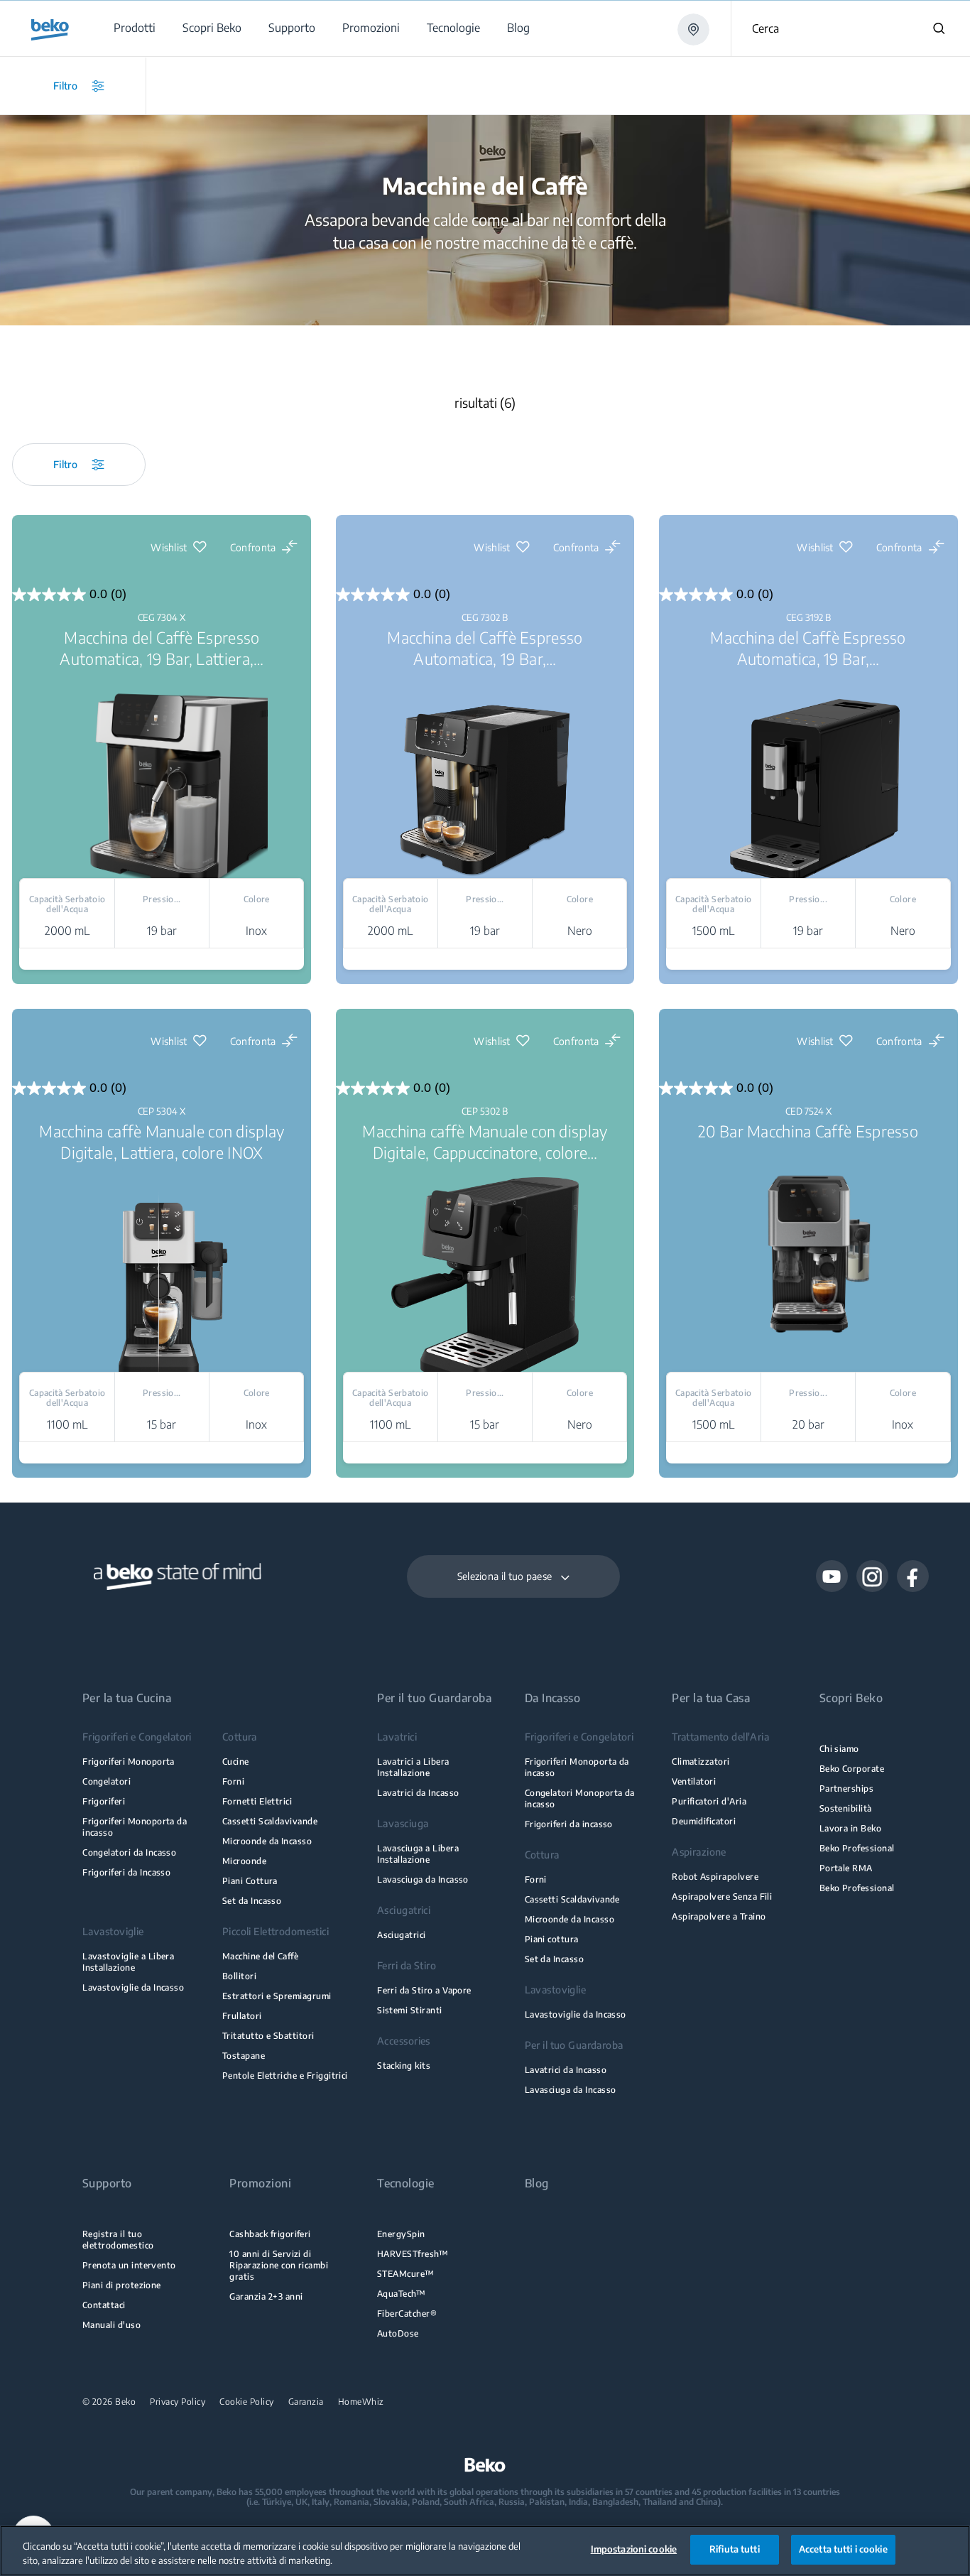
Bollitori (239, 1976)
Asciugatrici (402, 1935)
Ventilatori (694, 1781)
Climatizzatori (701, 1761)
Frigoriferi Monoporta (129, 1761)
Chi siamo (839, 1749)
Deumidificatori (704, 1821)
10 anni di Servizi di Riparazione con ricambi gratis (279, 2265)
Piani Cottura (250, 1881)
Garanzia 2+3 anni (266, 2296)
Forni (233, 1781)
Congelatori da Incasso (129, 1852)
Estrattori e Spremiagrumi (277, 1996)
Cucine (236, 1761)
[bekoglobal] (50, 30)
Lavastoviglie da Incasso (133, 1987)
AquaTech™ (401, 2294)
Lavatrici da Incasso (418, 1793)
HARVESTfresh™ (413, 2254)
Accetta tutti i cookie (843, 2549)
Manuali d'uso (111, 2325)
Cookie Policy (247, 2402)
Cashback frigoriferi (270, 2234)
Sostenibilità (846, 1808)
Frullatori (242, 2016)
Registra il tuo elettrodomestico (118, 2240)
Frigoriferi (104, 1801)
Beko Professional (857, 1848)
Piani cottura (552, 1939)
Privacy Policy (178, 2402)
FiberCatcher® (407, 2313)
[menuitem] (134, 28)
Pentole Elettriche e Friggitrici (285, 2076)
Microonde (244, 1861)
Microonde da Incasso (267, 1841)
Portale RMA (846, 1868)
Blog (537, 2183)
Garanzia (306, 2402)
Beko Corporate (852, 1769)
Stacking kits (404, 2066)
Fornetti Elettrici (257, 1801)
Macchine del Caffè (260, 1956)
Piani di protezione (122, 2285)
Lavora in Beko (851, 1828)
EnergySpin (401, 2234)
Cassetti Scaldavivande (270, 1821)
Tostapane (244, 2056)
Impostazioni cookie (634, 2549)
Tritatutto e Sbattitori (268, 2036)
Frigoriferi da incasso (569, 1824)
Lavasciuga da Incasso (423, 1879)
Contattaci (104, 2305)
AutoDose (398, 2333)
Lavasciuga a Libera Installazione (418, 1854)
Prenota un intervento (129, 2265)
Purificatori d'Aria (709, 1801)
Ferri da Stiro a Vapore (424, 1990)
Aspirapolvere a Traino (719, 1916)
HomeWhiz (361, 2402)
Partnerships (847, 1788)
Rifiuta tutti (735, 2549)
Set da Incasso (252, 1901)
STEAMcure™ (406, 2274)
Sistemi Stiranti (410, 2010)
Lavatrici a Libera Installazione (413, 1767)
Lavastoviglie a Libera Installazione (128, 1962)
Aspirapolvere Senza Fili (722, 1896)
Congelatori (107, 1781)
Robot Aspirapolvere (715, 1877)
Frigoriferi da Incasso (126, 1872)
